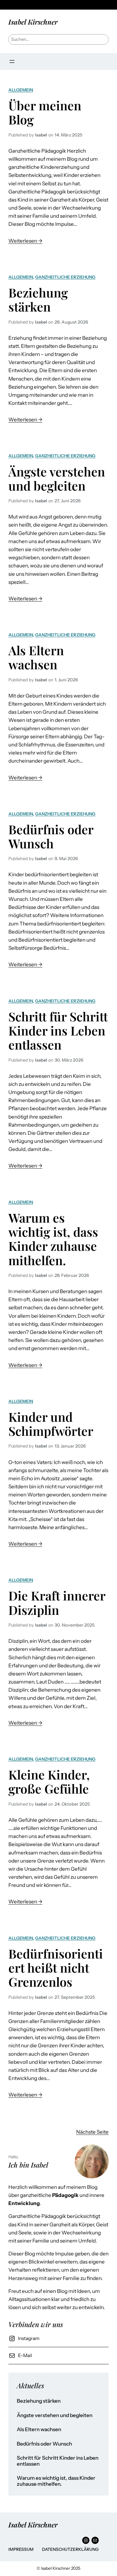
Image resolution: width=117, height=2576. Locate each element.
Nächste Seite (92, 2132)
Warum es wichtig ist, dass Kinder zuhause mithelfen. (53, 1239)
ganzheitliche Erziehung (65, 277)
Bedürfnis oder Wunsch (51, 837)
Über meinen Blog (45, 113)
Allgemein (21, 90)
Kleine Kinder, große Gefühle (49, 1782)
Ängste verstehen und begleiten (57, 479)
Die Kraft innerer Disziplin (57, 1603)
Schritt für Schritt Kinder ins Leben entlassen (58, 1031)
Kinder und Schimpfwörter (51, 1424)
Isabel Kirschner (33, 22)
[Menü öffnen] (12, 61)
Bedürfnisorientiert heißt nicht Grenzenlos (56, 1968)
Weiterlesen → (25, 241)
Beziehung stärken (38, 300)
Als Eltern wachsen (36, 657)
